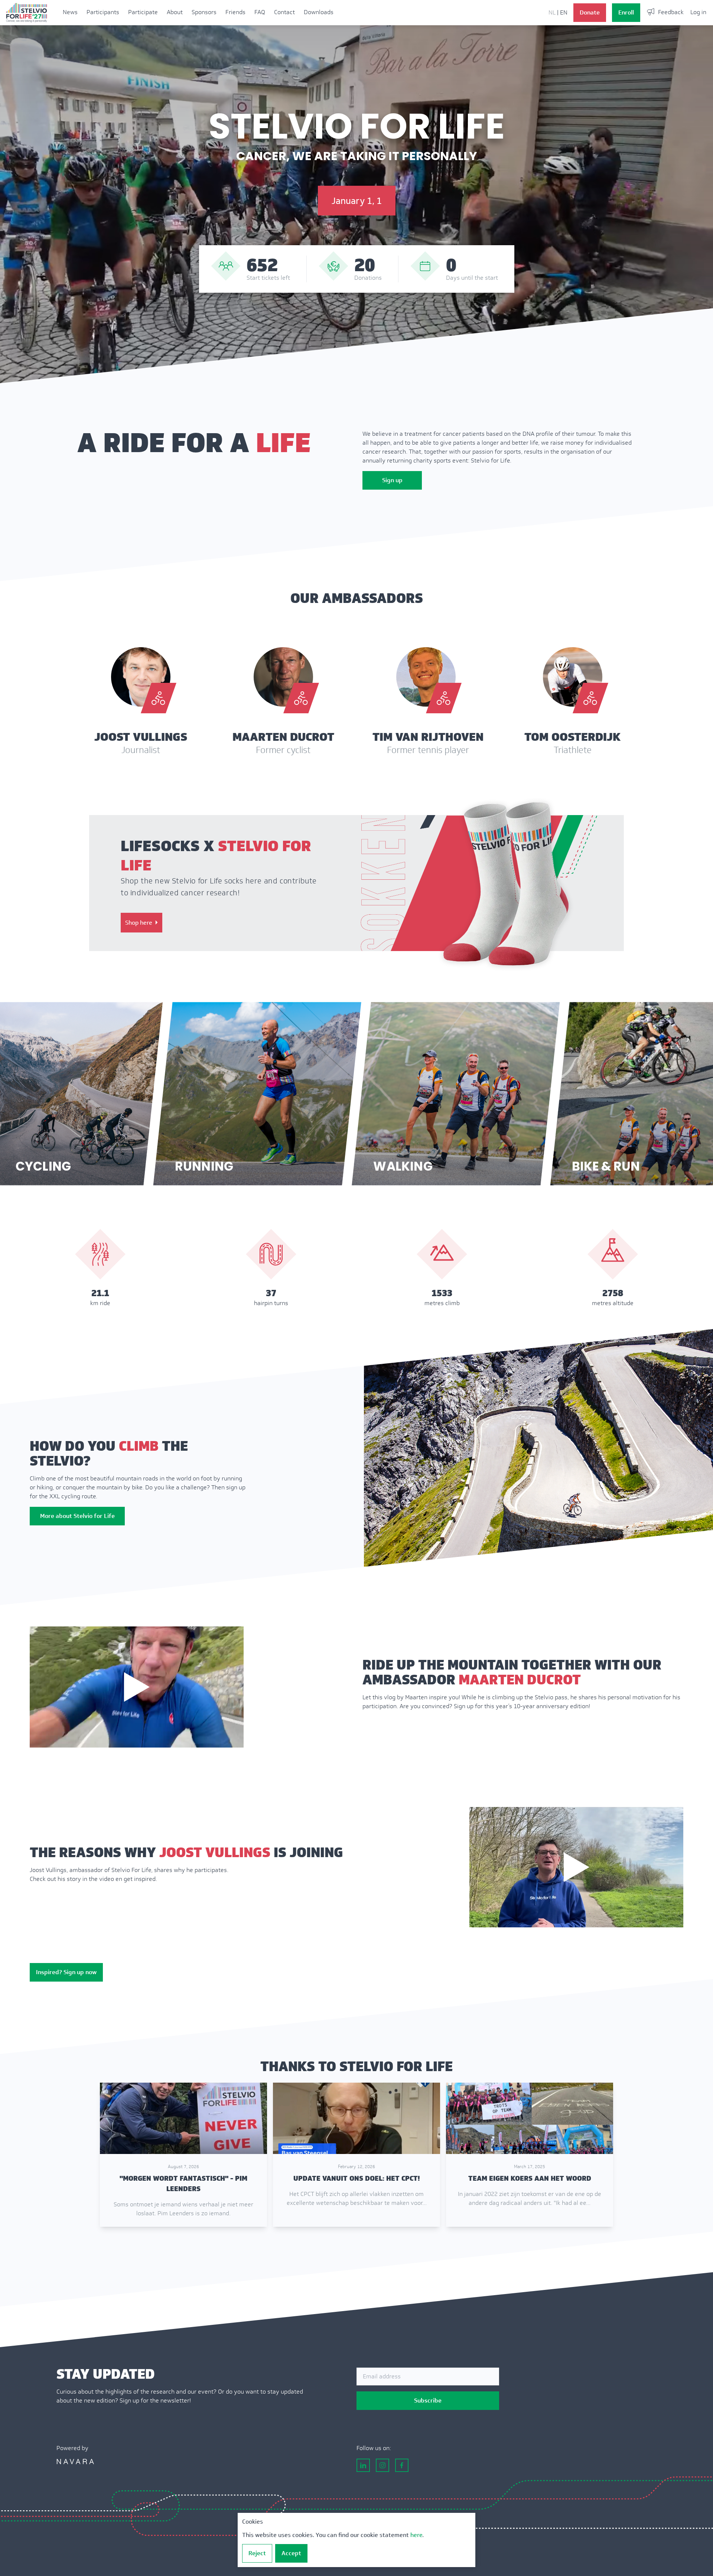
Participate (143, 12)
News (70, 12)
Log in (698, 12)
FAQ (260, 12)
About (175, 12)
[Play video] (137, 1687)
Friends (235, 12)
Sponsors (204, 12)
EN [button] (564, 12)
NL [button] (552, 12)
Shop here (139, 923)
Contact (284, 12)
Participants (103, 12)
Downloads (319, 12)
